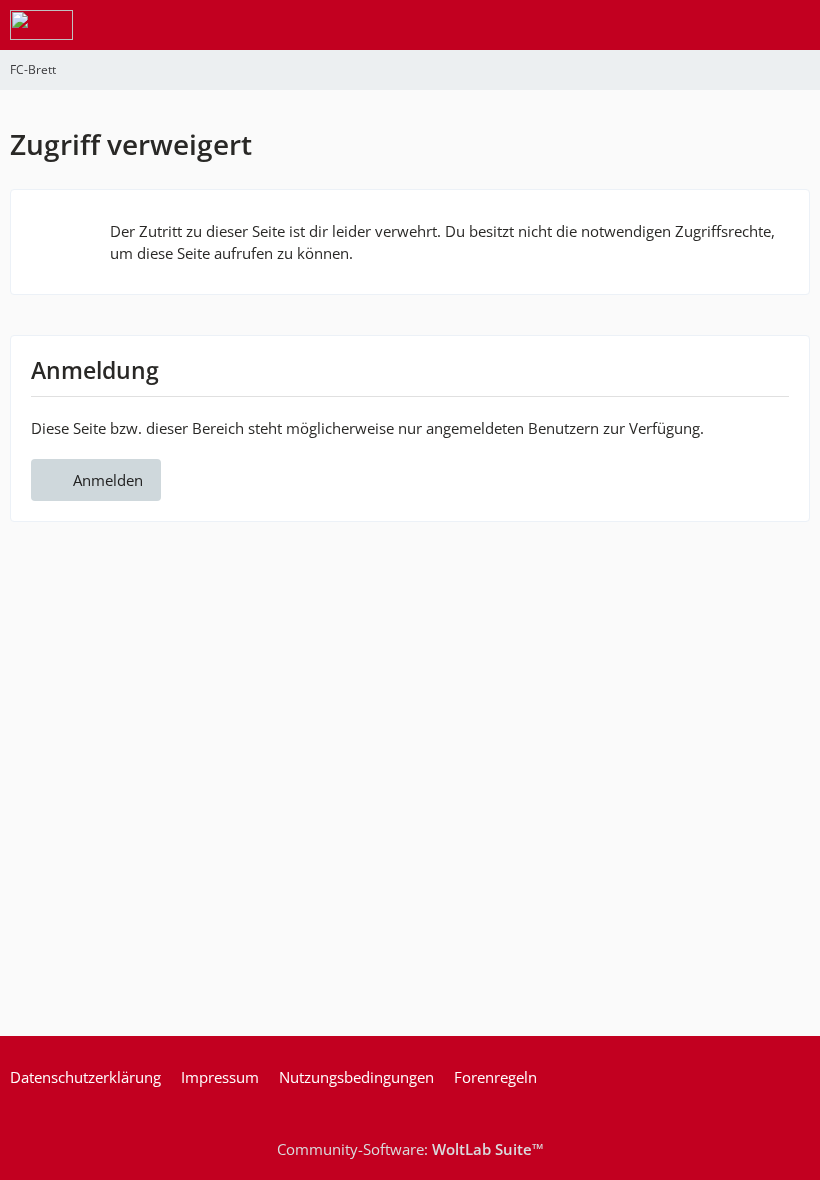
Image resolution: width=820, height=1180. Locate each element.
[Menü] (794, 25)
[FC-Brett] (41, 25)
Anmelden (108, 480)
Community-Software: (410, 1149)
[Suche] (694, 25)
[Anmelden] (744, 25)
